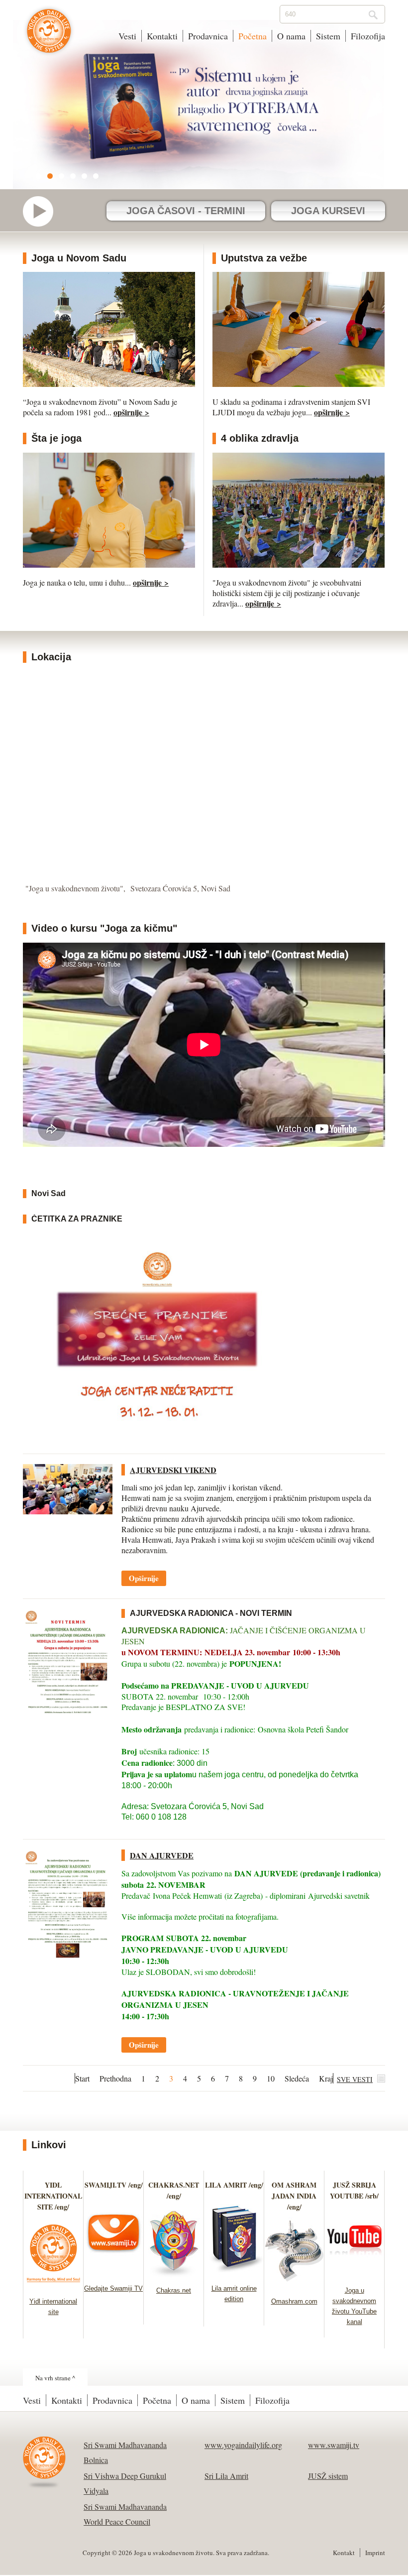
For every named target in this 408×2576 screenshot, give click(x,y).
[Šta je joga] (109, 564)
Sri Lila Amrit (226, 2476)
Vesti (127, 36)
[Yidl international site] (53, 2285)
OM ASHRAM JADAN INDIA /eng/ (294, 2196)
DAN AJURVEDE (162, 1855)
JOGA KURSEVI (328, 211)
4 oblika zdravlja (260, 438)
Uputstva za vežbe (264, 258)
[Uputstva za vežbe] (299, 384)
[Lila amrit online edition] (234, 2272)
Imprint (375, 2553)
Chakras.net (174, 2290)
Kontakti (162, 36)
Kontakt (344, 2553)
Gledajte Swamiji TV (113, 2288)
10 (271, 2078)
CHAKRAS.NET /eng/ (174, 2190)
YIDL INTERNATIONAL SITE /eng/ (53, 2196)
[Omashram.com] (294, 2285)
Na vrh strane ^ (55, 2378)
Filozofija (368, 36)
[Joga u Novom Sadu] (109, 384)
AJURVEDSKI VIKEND (173, 1470)
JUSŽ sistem (328, 2476)
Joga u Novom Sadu (79, 258)
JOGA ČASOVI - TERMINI (186, 211)
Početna (253, 36)
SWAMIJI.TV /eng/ (114, 2185)
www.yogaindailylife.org (243, 2445)
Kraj (326, 2078)
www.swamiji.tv (334, 2445)
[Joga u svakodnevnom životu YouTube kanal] (355, 2274)
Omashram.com (294, 2301)
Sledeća (297, 2078)
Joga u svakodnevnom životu (49, 36)
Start (82, 2078)
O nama (291, 36)
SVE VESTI (355, 2079)
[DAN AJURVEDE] (68, 1907)
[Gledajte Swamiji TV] (114, 2272)
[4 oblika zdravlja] (299, 564)
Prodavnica (208, 36)
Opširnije (144, 1578)
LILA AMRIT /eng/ (234, 2185)
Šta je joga (56, 438)
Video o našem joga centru (43, 211)
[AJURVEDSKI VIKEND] (68, 1489)
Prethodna (115, 2078)
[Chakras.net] (174, 2274)
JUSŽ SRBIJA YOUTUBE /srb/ (354, 2190)
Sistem (328, 36)
